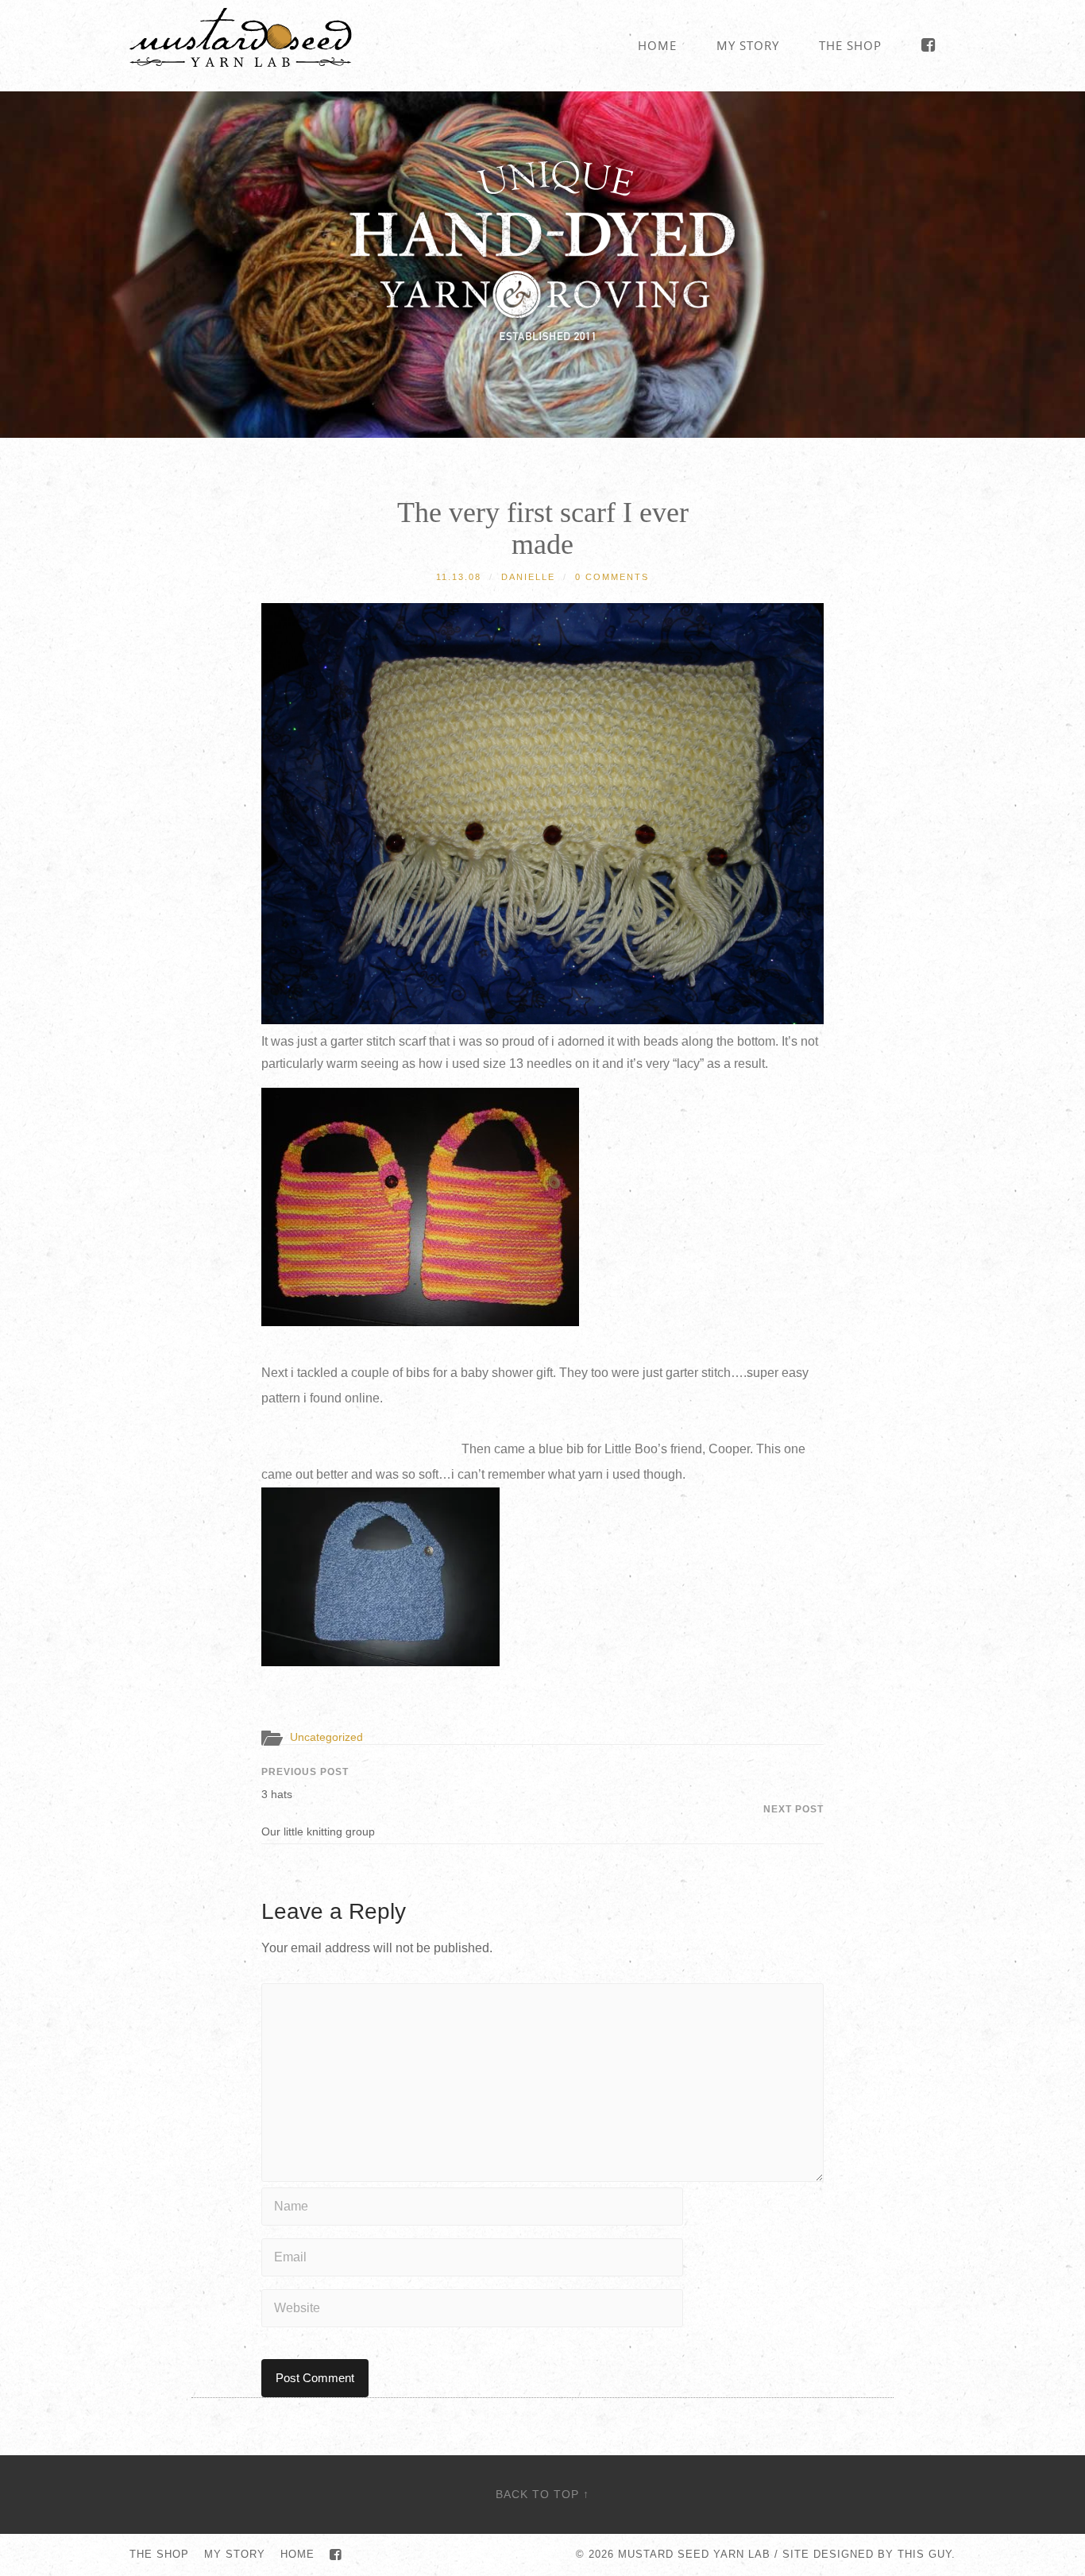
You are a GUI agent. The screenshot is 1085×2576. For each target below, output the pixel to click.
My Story (748, 45)
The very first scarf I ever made (543, 528)
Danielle (528, 577)
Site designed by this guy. (869, 2554)
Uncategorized (326, 1737)
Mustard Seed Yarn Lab (694, 2554)
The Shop (850, 45)
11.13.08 (459, 577)
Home (657, 45)
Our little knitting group (542, 1821)
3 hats (305, 1784)
